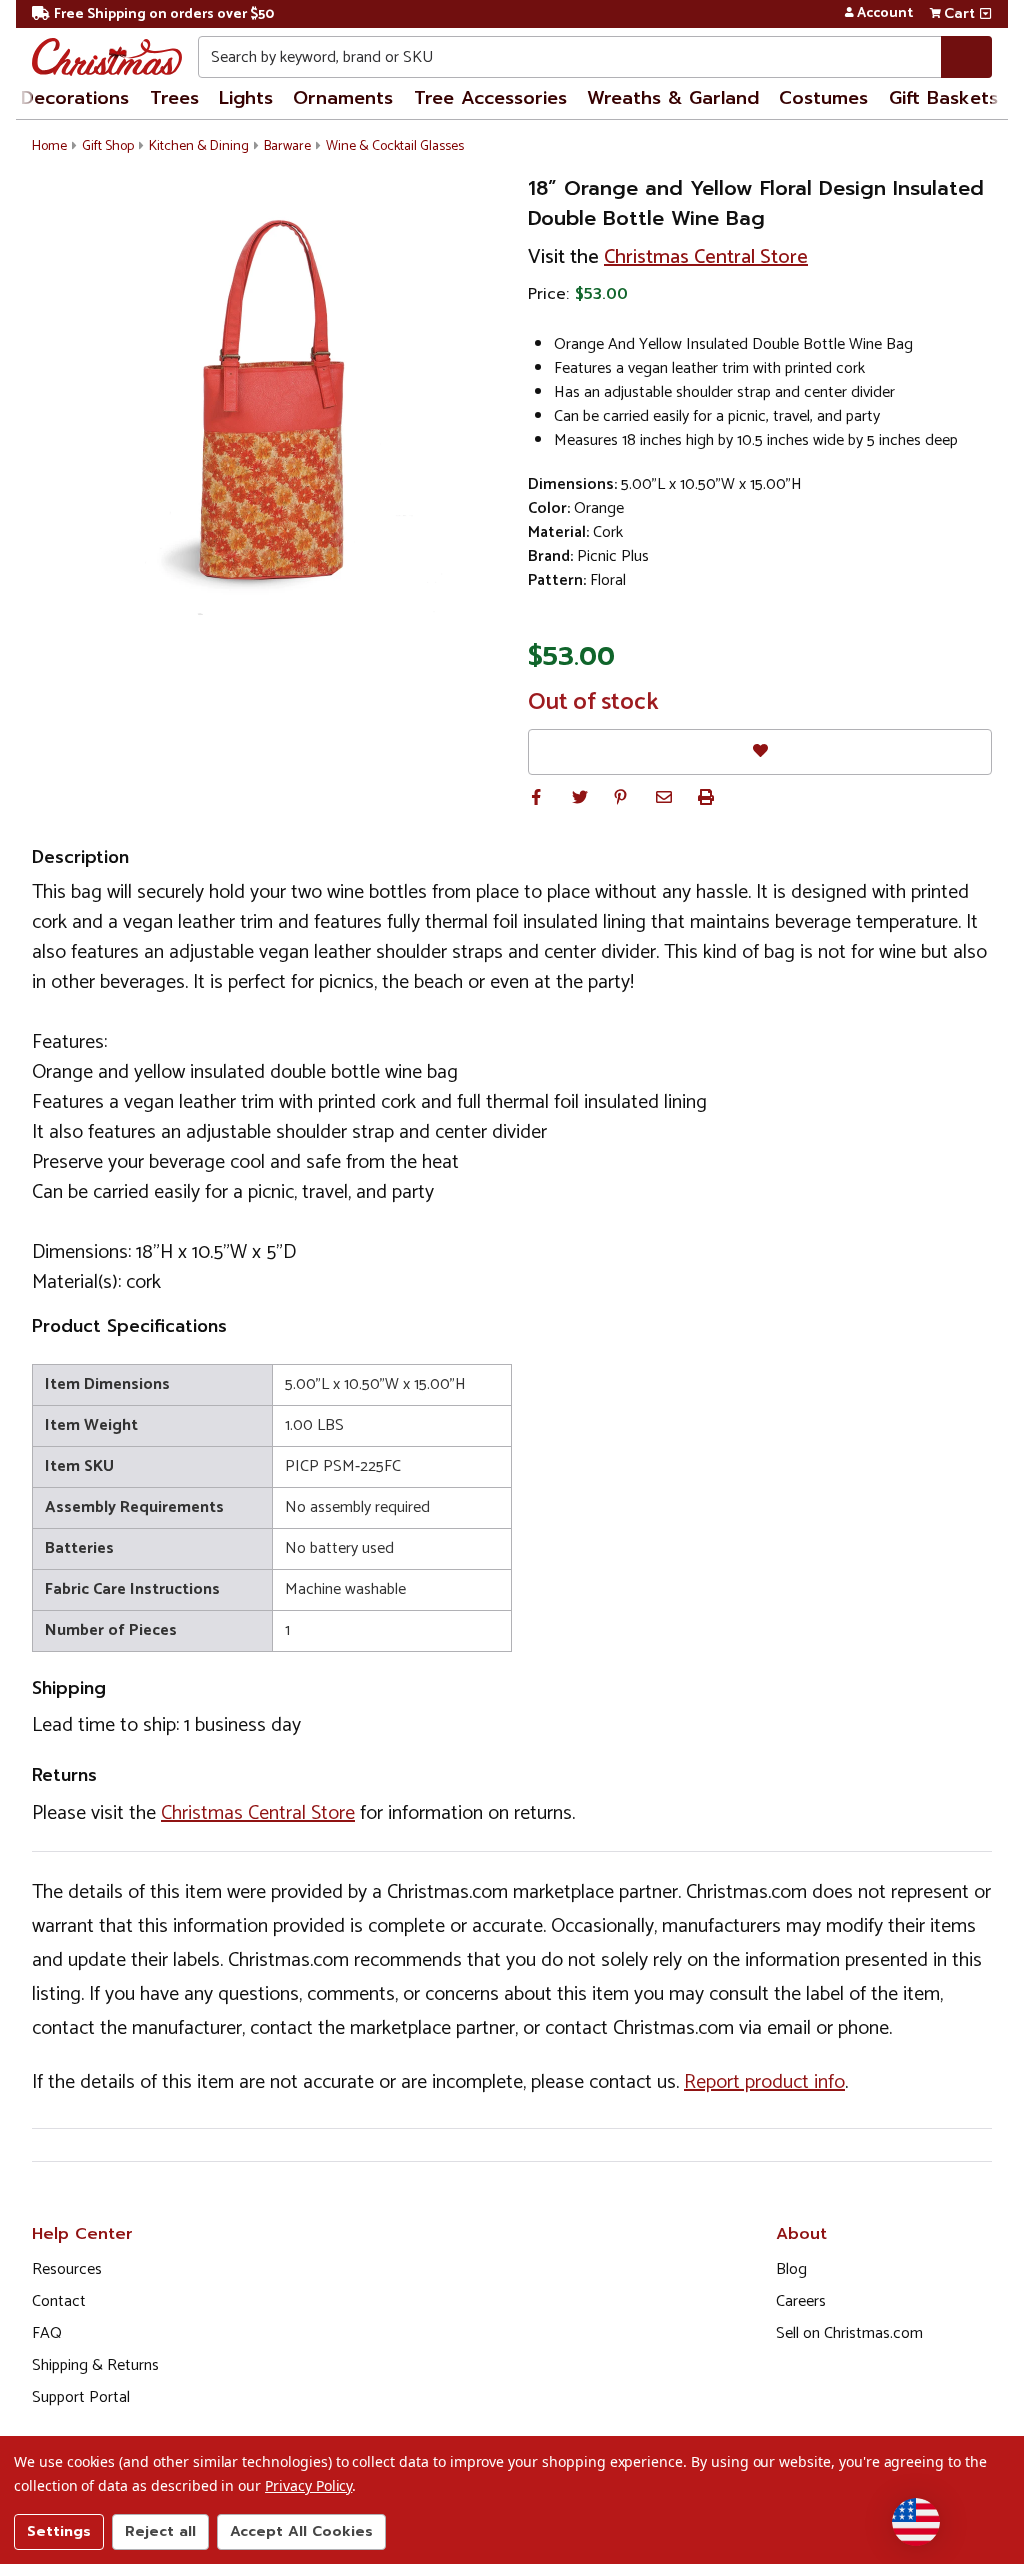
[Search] (966, 57)
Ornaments (343, 98)
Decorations (75, 98)
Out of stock (593, 703)
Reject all (160, 2531)
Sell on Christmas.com (849, 2333)
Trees (174, 98)
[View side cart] (985, 14)
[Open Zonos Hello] (916, 2522)
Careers (801, 2301)
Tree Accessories (490, 98)
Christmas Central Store (706, 257)
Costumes (823, 98)
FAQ (47, 2333)
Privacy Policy (308, 2485)
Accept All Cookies (301, 2531)
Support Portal (81, 2397)
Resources (67, 2269)
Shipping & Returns (95, 2365)
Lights (246, 98)
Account (885, 14)
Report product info (764, 2082)
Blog (791, 2269)
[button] (536, 797)
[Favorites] (760, 751)
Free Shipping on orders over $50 (164, 14)
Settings (59, 2531)
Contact (59, 2301)
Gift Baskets (943, 98)
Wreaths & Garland (673, 98)
